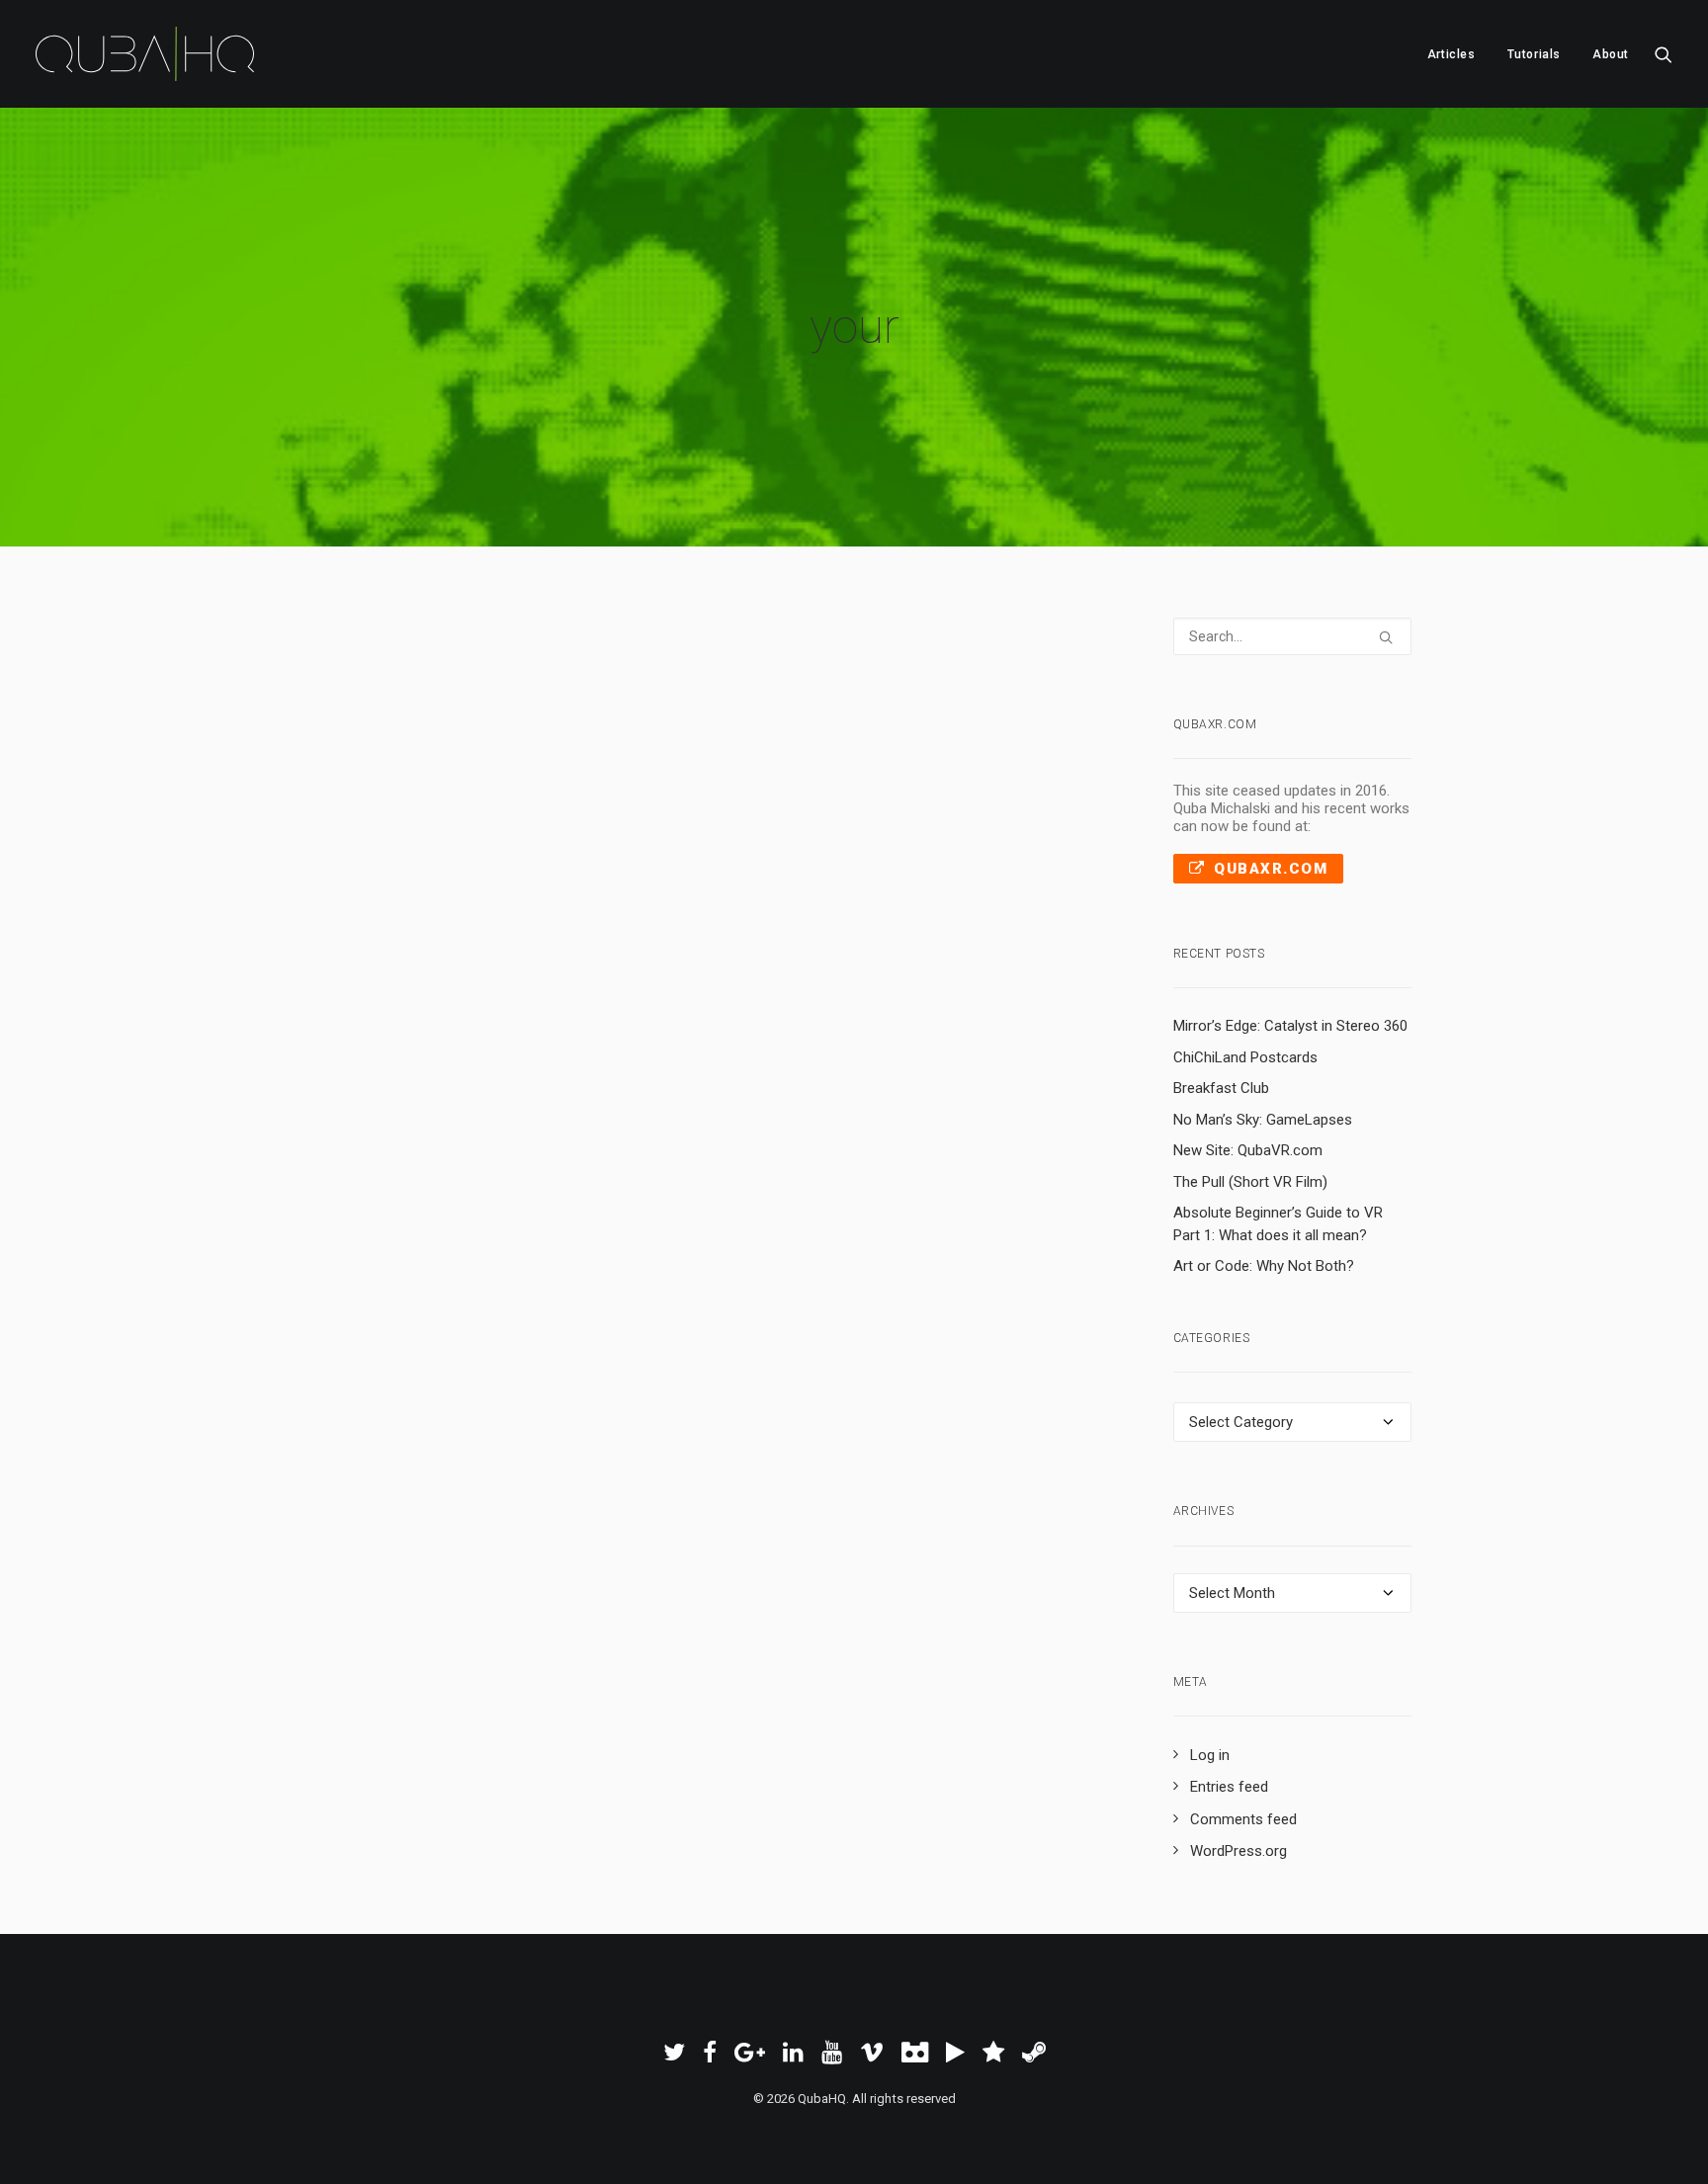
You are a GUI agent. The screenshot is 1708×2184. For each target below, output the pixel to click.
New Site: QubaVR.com (1248, 1150)
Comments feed (1243, 1819)
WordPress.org (1238, 1851)
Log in (1210, 1755)
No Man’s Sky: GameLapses (1263, 1120)
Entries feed (1229, 1787)
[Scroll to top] (1670, 2145)
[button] (1664, 54)
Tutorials (1534, 54)
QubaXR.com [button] (1271, 869)
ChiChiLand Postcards (1245, 1057)
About (1611, 54)
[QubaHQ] (145, 54)
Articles (1452, 54)
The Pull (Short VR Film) (1250, 1182)
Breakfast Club (1221, 1088)
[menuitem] (1452, 54)
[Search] (1293, 636)
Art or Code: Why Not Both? (1264, 1266)
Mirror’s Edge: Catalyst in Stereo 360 (1290, 1026)
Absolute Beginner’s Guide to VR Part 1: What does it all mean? (1278, 1224)
